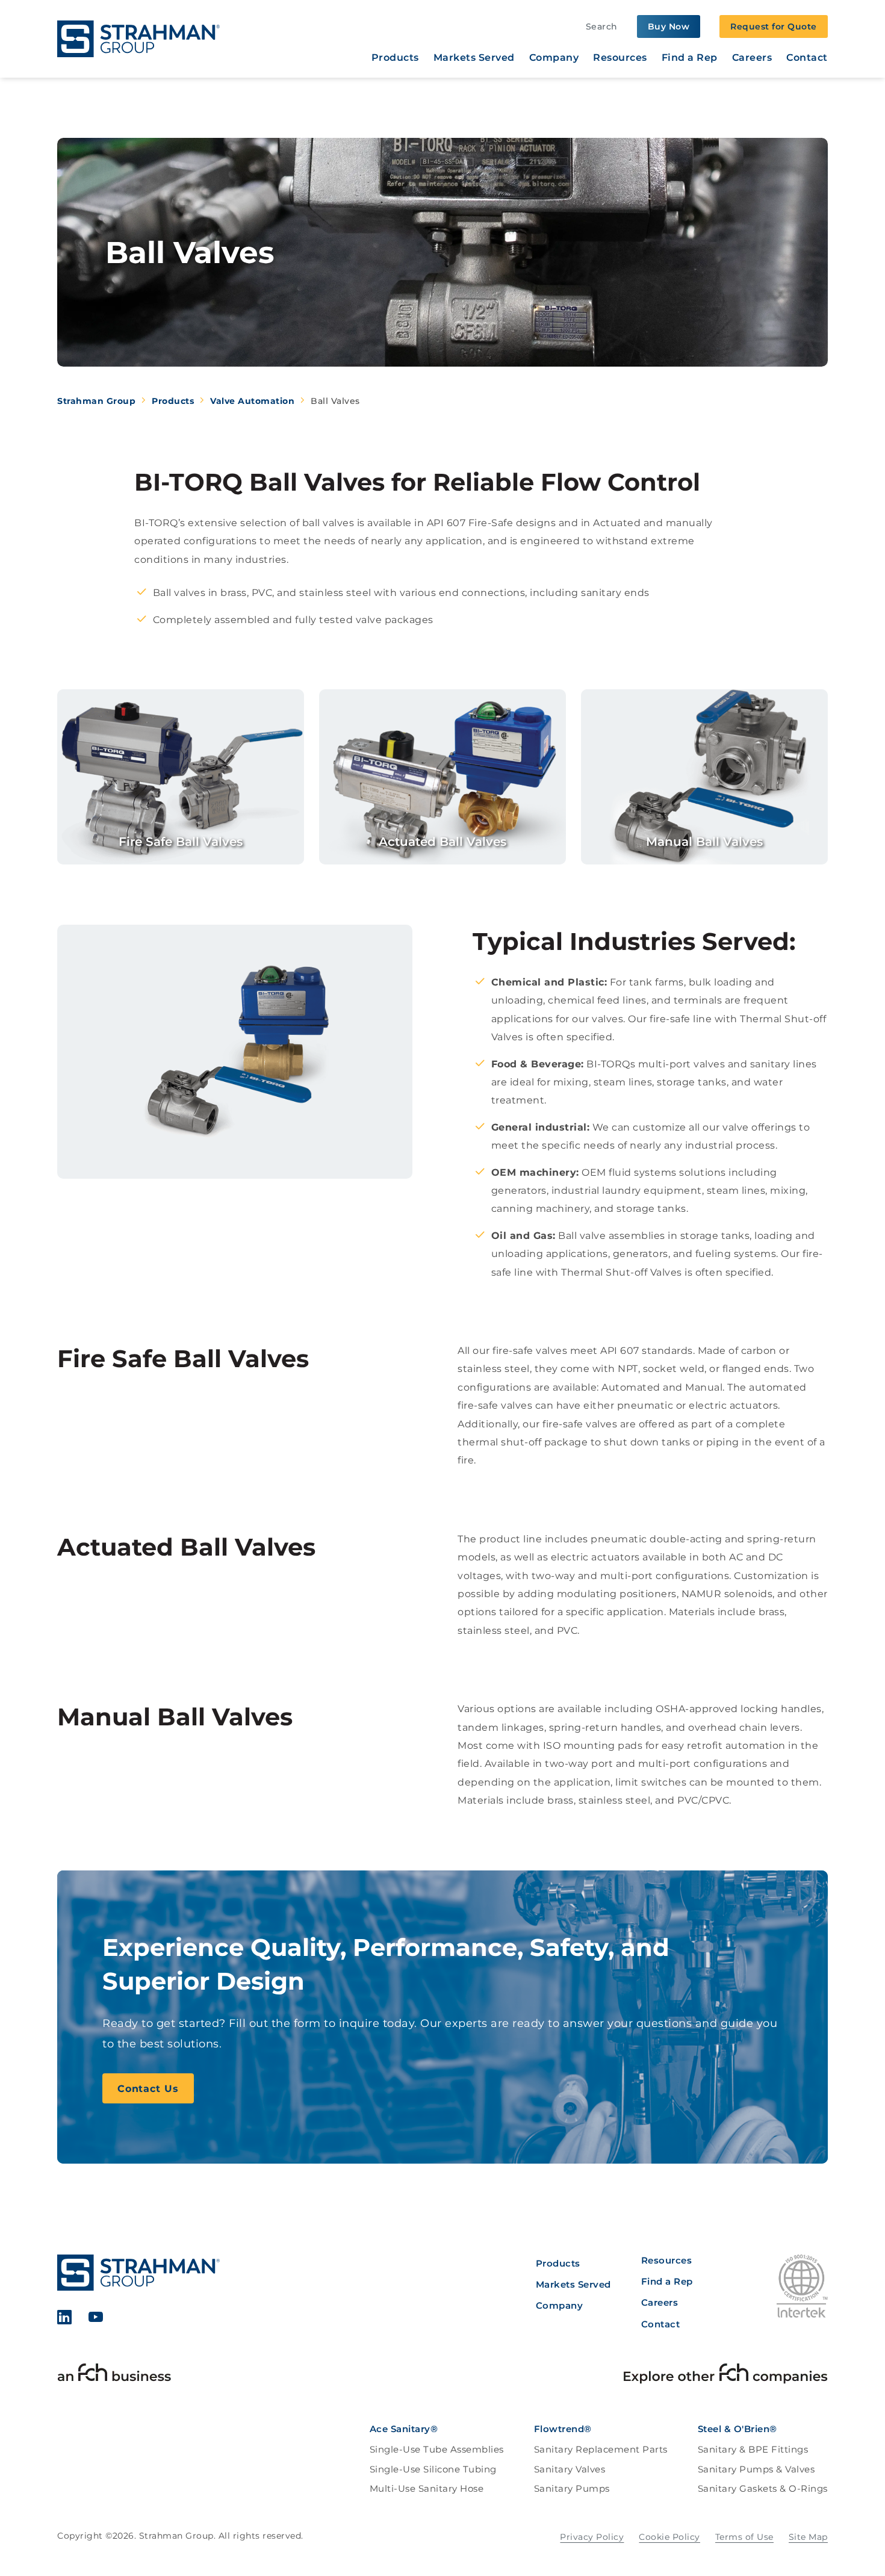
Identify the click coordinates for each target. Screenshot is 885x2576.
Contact (807, 58)
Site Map (808, 2537)
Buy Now (669, 26)
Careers (752, 58)
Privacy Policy (592, 2537)
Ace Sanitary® (404, 2429)
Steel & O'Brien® (737, 2429)
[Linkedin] (65, 2319)
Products (395, 58)
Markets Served (474, 58)
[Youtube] (96, 2319)
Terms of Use (744, 2537)
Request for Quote (774, 26)
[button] (181, 777)
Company (554, 58)
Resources (620, 58)
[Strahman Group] (138, 39)
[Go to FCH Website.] (114, 2376)
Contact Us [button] (148, 2089)
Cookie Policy (669, 2537)
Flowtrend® (563, 2429)
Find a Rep (690, 58)
